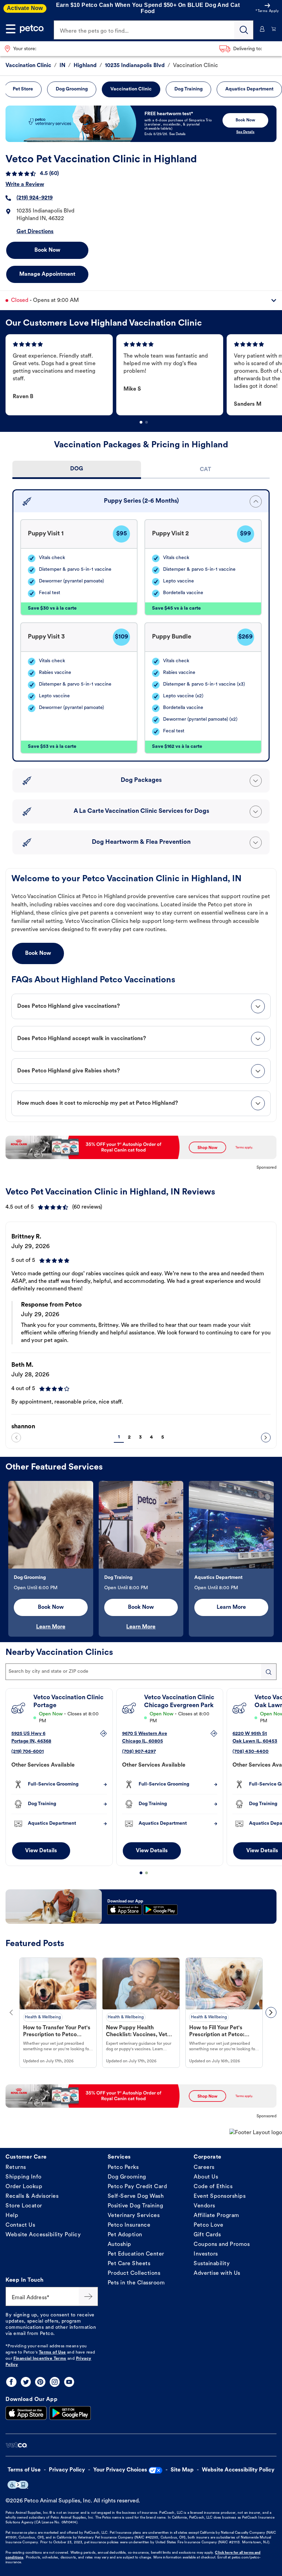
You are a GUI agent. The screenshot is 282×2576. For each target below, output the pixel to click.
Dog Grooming (127, 2177)
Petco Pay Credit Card (137, 2187)
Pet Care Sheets (129, 2264)
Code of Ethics (213, 2187)
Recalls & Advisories (32, 2196)
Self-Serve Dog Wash (136, 2196)
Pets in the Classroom (136, 2283)
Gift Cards (207, 2235)
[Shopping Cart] (274, 29)
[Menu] (11, 29)
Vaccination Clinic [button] (131, 89)
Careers (204, 2168)
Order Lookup (24, 2187)
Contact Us (20, 2225)
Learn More (51, 1627)
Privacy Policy (67, 2470)
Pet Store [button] (23, 89)
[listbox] (144, 375)
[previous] (16, 1438)
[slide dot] (141, 422)
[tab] (77, 470)
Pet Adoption (125, 2235)
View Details (41, 1851)
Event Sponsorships (220, 2196)
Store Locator (24, 2206)
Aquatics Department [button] (249, 89)
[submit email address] (88, 2296)
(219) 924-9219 (35, 198)
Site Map (182, 2470)
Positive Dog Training (135, 2206)
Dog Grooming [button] (72, 89)
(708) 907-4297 (139, 1752)
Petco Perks (123, 2168)
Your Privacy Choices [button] (120, 2470)
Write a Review (25, 185)
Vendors (204, 2206)
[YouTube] (69, 2382)
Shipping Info (24, 2177)
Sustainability (212, 2264)
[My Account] (262, 29)
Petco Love (208, 2225)
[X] (26, 2382)
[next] (266, 1438)
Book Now (47, 250)
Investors (206, 2254)
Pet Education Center (136, 2254)
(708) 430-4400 (251, 1752)
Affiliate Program (216, 2216)
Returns (16, 2168)
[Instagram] (55, 2382)
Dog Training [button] (188, 89)
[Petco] (32, 29)
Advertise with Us (217, 2273)
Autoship (120, 2245)
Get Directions (35, 232)
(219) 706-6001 (28, 1752)
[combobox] (141, 1672)
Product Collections (134, 2273)
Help (12, 2216)
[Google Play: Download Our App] (70, 2413)
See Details (245, 132)
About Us (206, 2177)
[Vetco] (16, 2445)
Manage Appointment (47, 274)
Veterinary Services (134, 2216)
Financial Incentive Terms (40, 2359)
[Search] (244, 30)
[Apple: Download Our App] (26, 2413)
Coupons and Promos (222, 2245)
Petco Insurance (129, 2225)
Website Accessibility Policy (43, 2235)
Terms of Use (52, 2353)
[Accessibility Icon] (18, 2485)
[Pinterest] (40, 2382)
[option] (61, 375)
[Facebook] (11, 2382)
